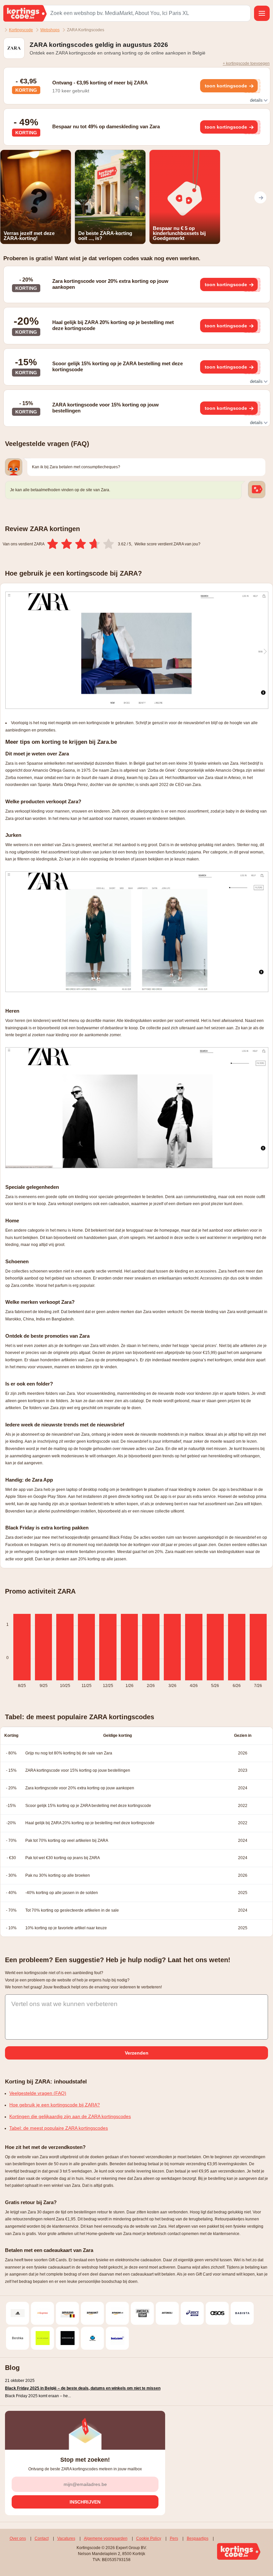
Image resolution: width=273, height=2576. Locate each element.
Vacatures (66, 2538)
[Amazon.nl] (117, 2313)
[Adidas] (17, 2313)
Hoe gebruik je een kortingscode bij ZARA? (55, 2105)
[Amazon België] (67, 2313)
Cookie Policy (149, 2538)
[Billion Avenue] (42, 2338)
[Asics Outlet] (192, 2313)
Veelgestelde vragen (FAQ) (38, 2093)
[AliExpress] (42, 2313)
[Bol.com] (117, 2338)
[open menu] (262, 13)
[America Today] (142, 2313)
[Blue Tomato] (92, 2338)
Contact (42, 2538)
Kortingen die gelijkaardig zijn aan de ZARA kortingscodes (70, 2116)
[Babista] (242, 2313)
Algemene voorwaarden (106, 2538)
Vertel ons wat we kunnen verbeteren (64, 2004)
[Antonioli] (167, 2313)
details (257, 100)
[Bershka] (17, 2338)
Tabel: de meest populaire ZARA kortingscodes (59, 2128)
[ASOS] (217, 2313)
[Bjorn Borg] (67, 2338)
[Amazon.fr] (92, 2313)
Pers (174, 2538)
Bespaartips (198, 2538)
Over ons (18, 2538)
